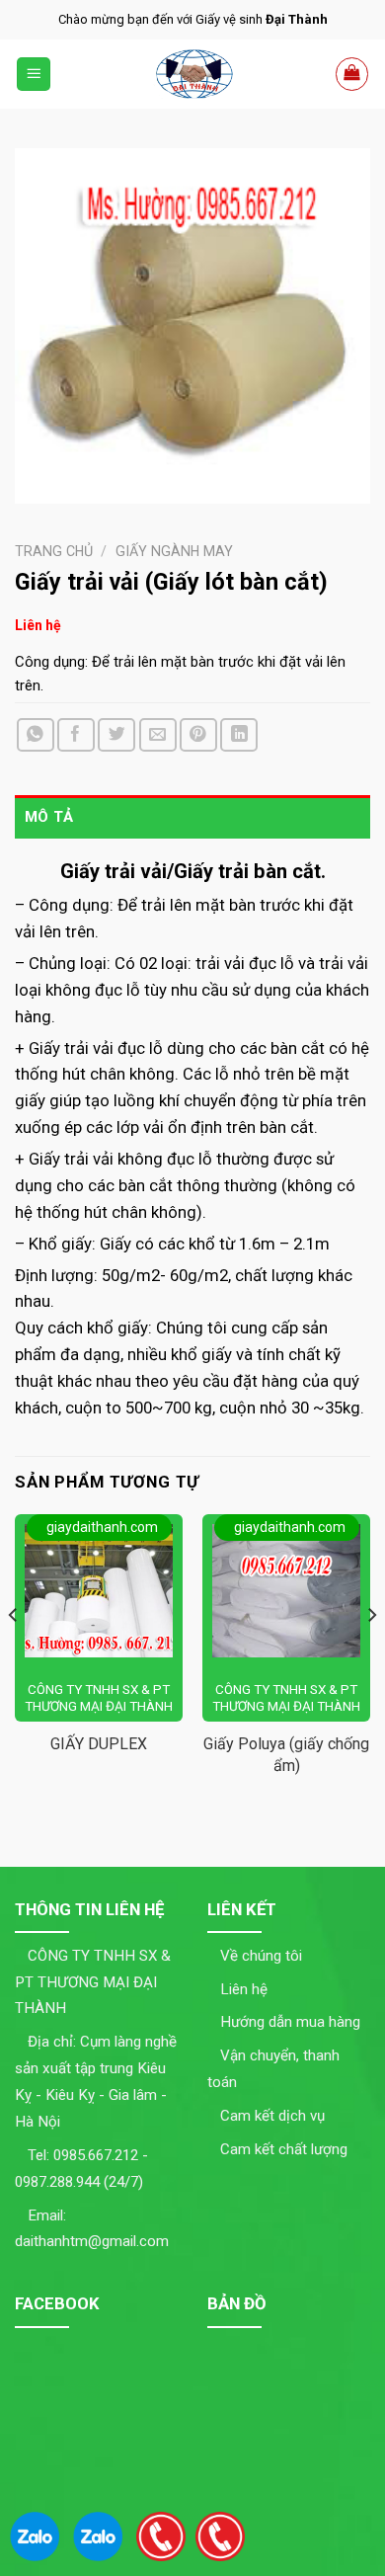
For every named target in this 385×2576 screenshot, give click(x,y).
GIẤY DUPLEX (99, 1744)
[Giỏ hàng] (352, 74)
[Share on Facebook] (76, 735)
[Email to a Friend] (158, 735)
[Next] (371, 1654)
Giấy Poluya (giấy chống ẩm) (286, 1755)
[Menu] (34, 74)
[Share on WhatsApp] (36, 735)
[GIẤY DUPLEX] (99, 1591)
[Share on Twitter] (116, 735)
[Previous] (14, 1654)
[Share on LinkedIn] (239, 735)
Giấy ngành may (174, 551)
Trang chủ (54, 551)
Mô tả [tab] (49, 817)
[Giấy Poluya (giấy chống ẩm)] (286, 1591)
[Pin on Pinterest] (198, 735)
